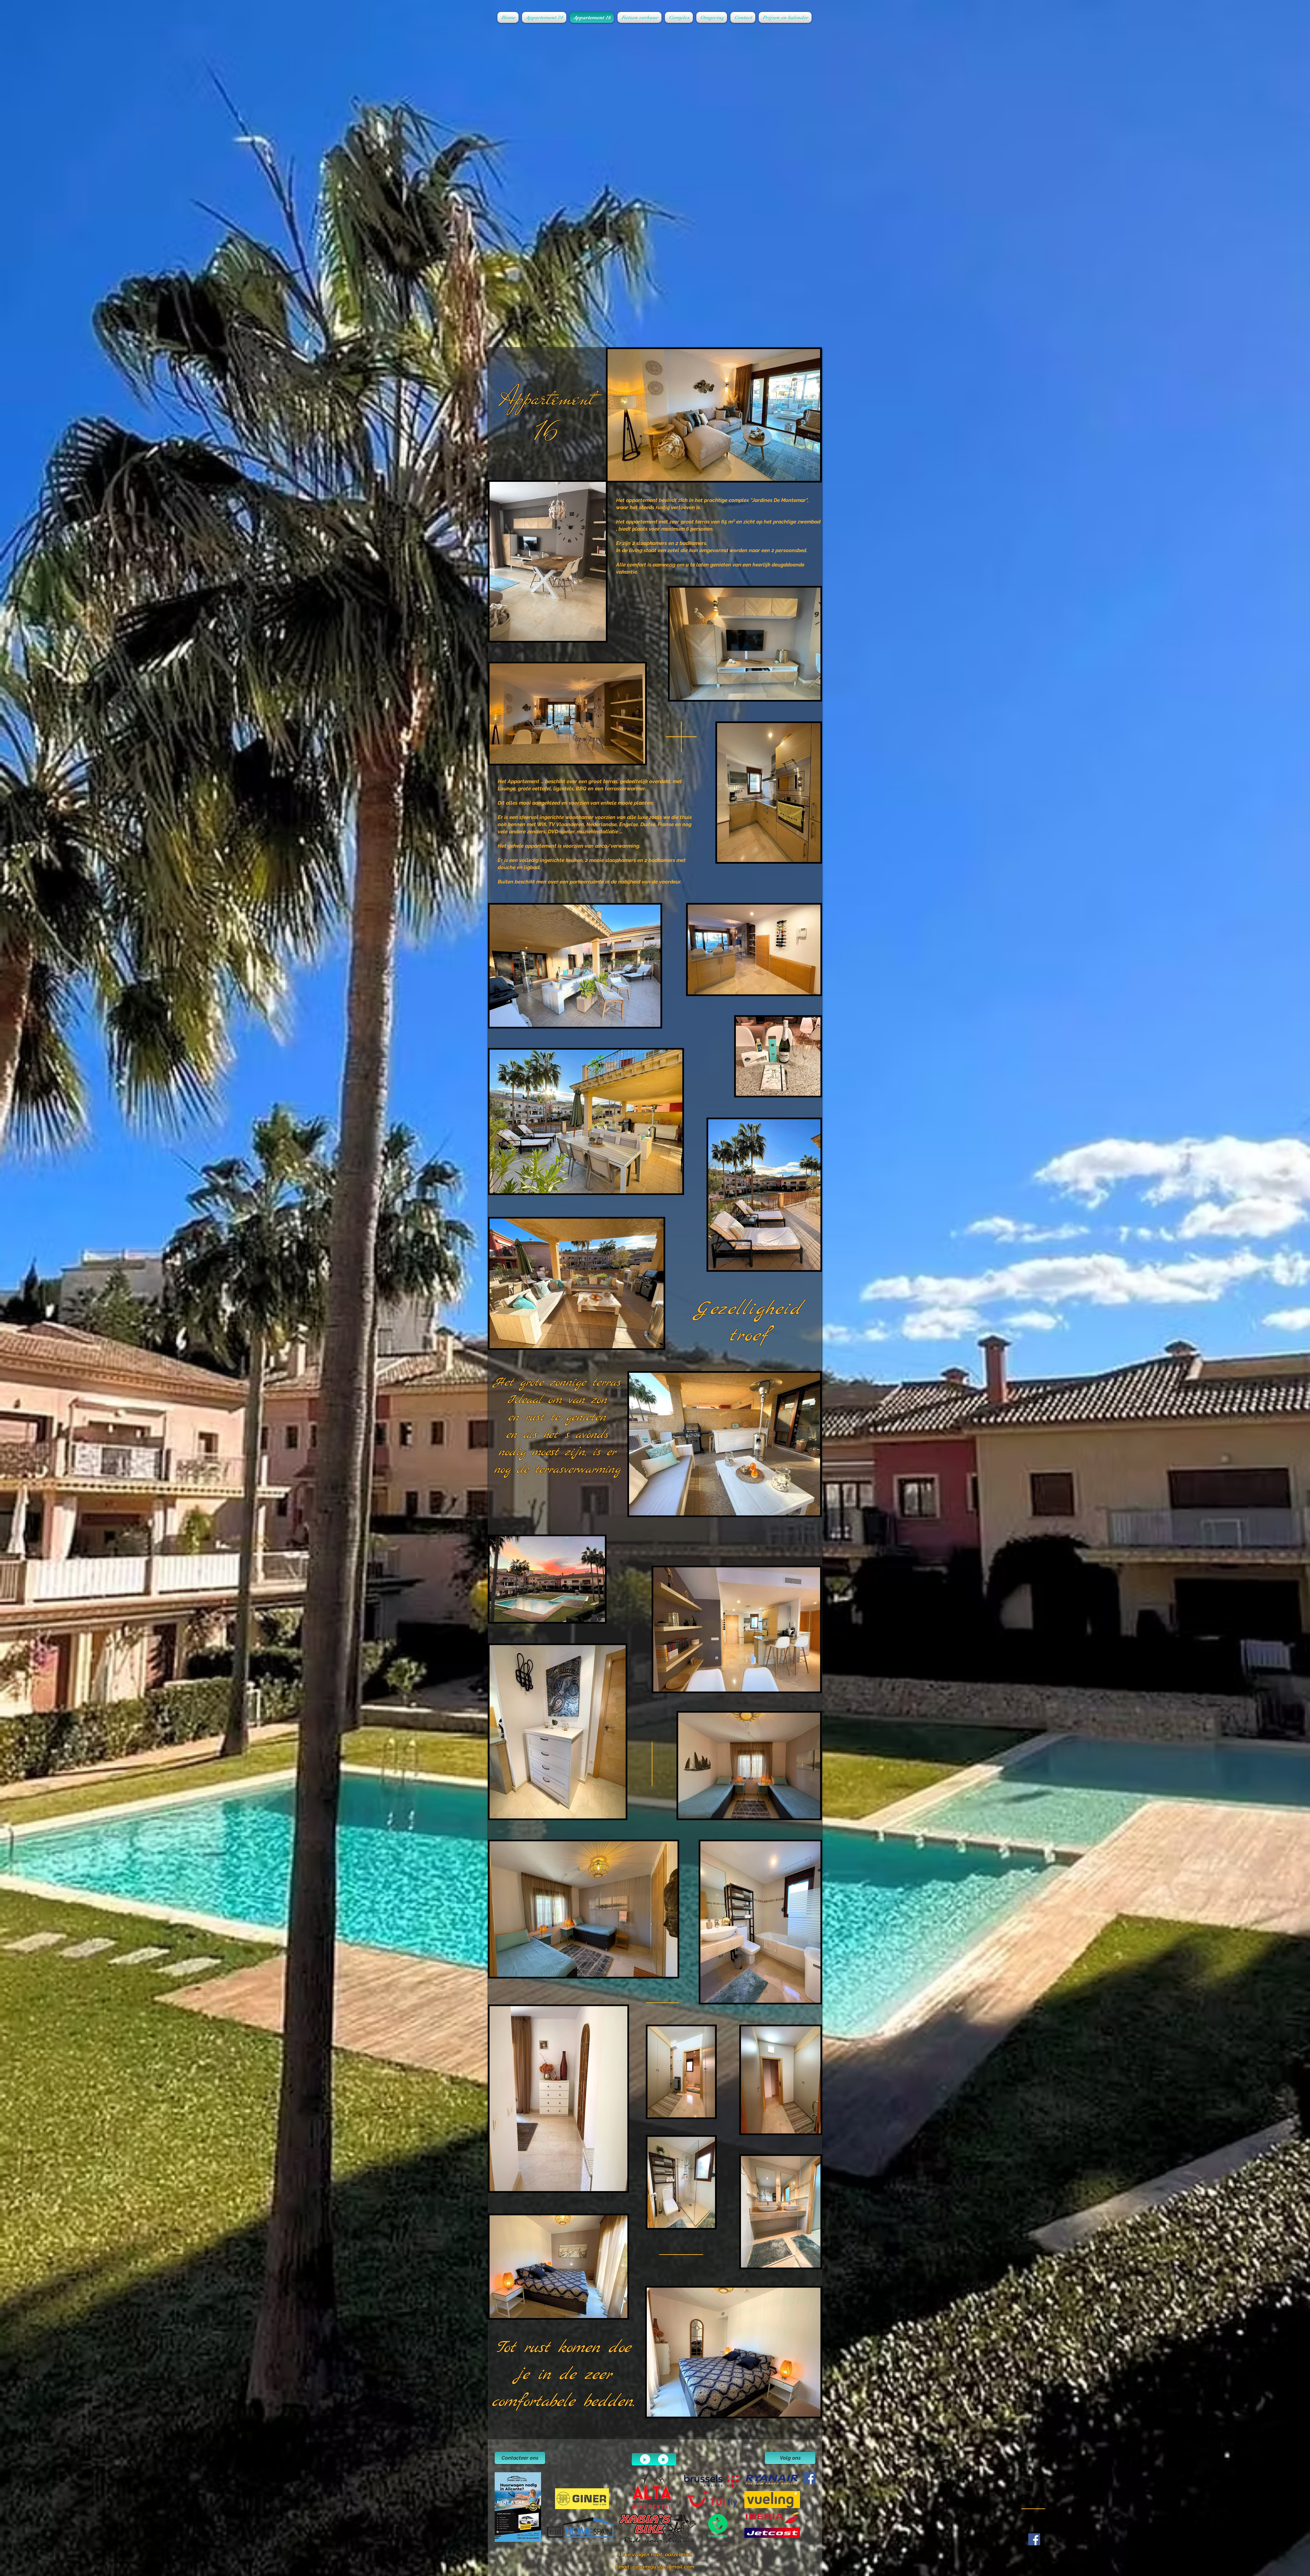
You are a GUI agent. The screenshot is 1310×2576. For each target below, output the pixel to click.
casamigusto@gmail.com (663, 2567)
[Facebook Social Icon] (809, 2478)
